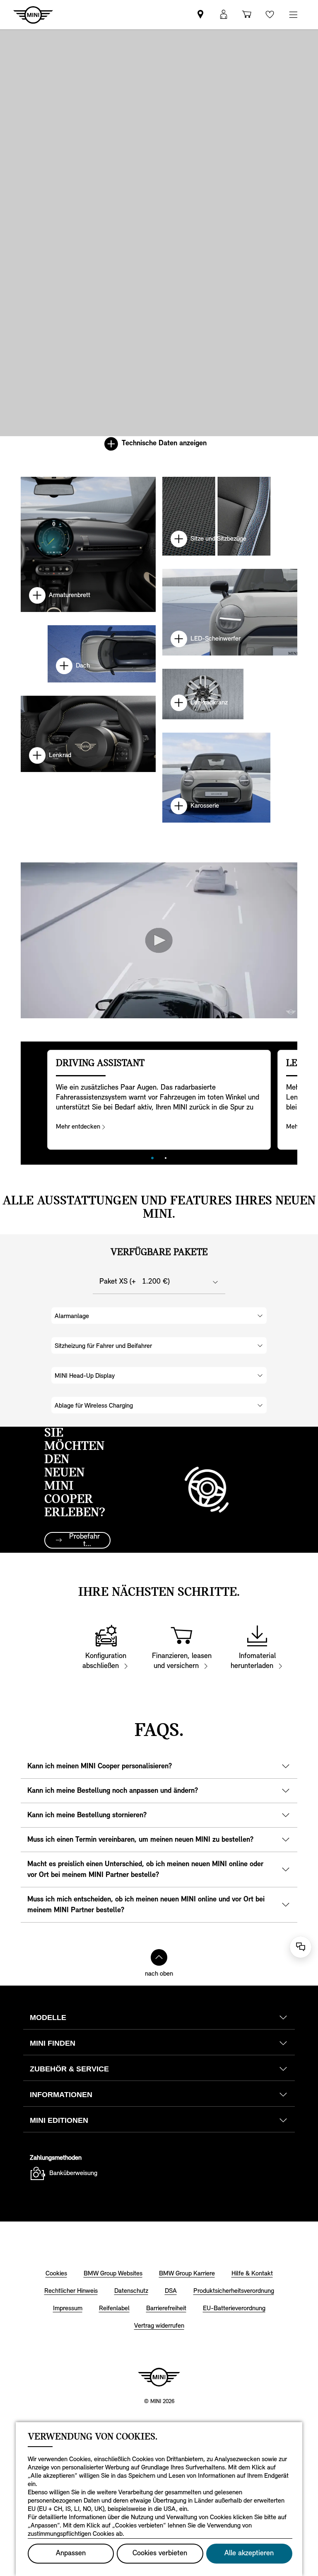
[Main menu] (293, 15)
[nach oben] (159, 1957)
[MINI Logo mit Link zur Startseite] (159, 2377)
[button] (224, 15)
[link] (200, 15)
